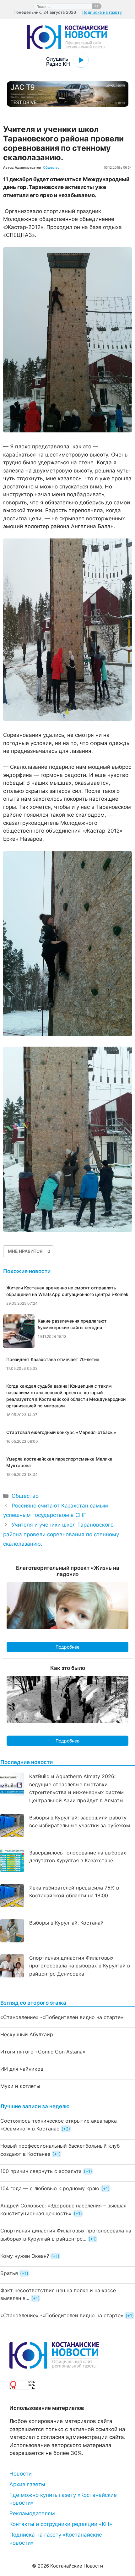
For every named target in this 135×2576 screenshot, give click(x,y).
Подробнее (67, 1647)
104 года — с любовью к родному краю (50, 2188)
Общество (51, 167)
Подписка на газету (102, 12)
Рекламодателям (32, 2513)
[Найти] (97, 6)
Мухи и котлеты (20, 2086)
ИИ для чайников (22, 2069)
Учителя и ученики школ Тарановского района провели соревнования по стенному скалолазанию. (61, 1534)
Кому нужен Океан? (25, 2256)
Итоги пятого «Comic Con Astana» (43, 2052)
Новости (21, 2474)
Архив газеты (27, 2484)
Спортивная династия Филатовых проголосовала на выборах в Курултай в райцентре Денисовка (80, 1966)
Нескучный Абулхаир (27, 2034)
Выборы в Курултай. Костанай (66, 1923)
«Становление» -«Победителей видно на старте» (62, 2017)
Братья (9, 2273)
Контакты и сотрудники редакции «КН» (61, 2524)
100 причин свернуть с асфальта (41, 2171)
